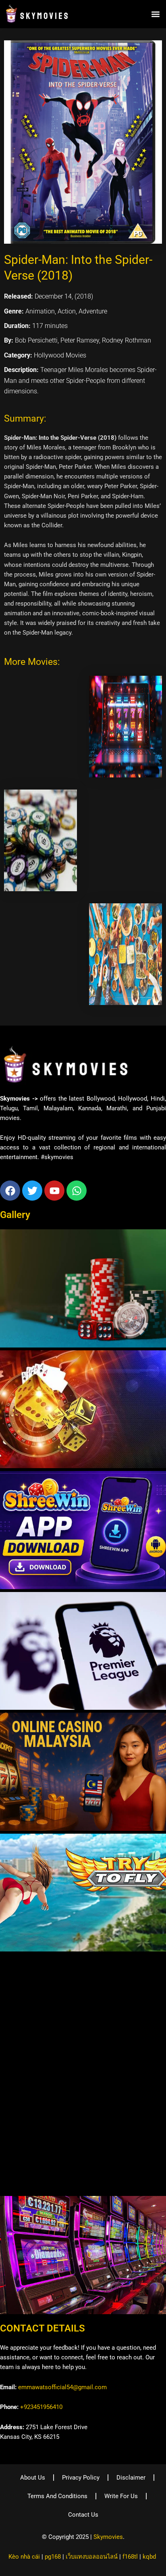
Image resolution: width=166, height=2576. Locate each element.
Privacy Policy (81, 2478)
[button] (155, 14)
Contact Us (83, 2515)
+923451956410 (41, 2407)
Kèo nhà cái (24, 2557)
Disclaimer (131, 2478)
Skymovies (108, 2537)
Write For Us (121, 2496)
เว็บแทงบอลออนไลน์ (92, 2557)
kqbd (149, 2557)
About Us (33, 2478)
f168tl (130, 2557)
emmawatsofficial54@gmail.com (62, 2387)
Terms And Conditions (57, 2496)
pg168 (53, 2557)
